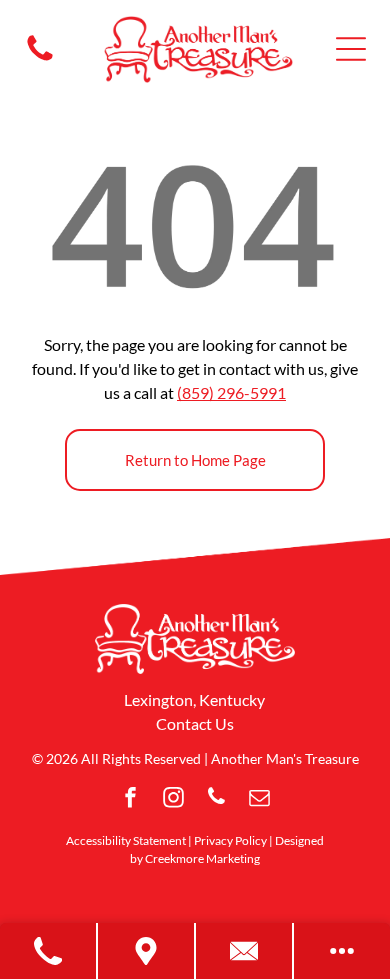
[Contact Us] (245, 951)
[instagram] (174, 799)
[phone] (217, 799)
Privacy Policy (230, 840)
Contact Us (195, 723)
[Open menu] (351, 49)
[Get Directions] (147, 951)
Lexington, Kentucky (194, 699)
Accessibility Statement (126, 840)
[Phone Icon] (40, 58)
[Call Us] (49, 951)
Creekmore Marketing (202, 858)
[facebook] (131, 799)
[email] (260, 799)
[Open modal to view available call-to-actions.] (342, 951)
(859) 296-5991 (231, 392)
